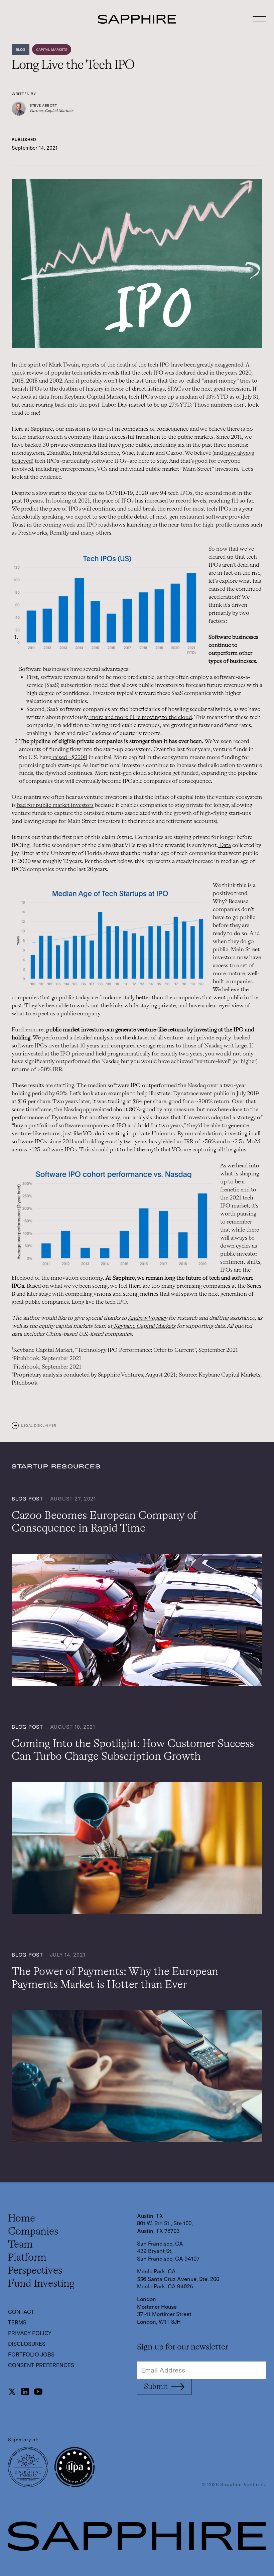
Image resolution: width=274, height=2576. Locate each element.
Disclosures (27, 2344)
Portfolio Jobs (31, 2355)
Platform (27, 2258)
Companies (33, 2232)
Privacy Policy (30, 2333)
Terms (17, 2323)
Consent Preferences (41, 2366)
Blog (21, 49)
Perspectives (35, 2271)
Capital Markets (52, 49)
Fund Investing (41, 2284)
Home (22, 2219)
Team (20, 2245)
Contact (21, 2312)
